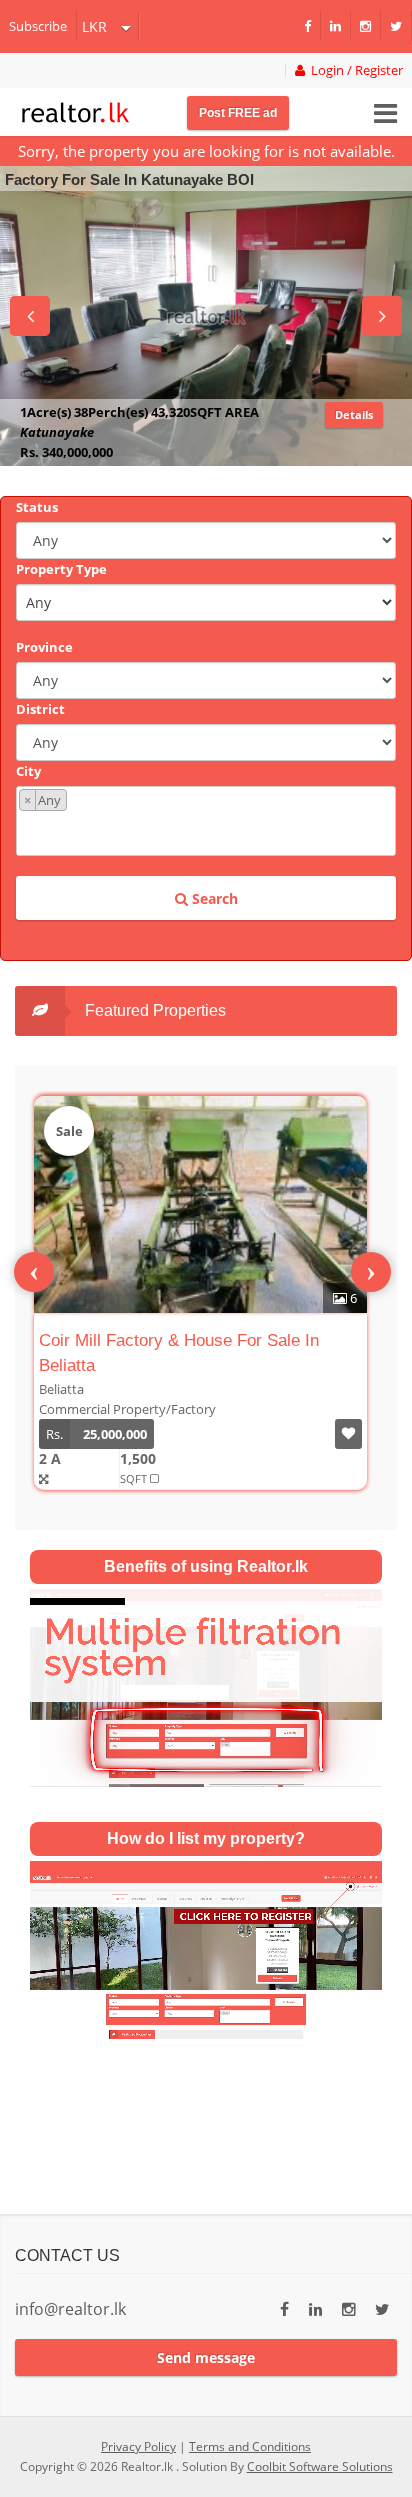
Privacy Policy (138, 2446)
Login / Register (354, 70)
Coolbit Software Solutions (320, 2466)
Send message (206, 2357)
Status (37, 507)
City (28, 771)
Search (213, 898)
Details (354, 434)
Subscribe (38, 26)
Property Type (61, 569)
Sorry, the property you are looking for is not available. (206, 151)
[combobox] (206, 821)
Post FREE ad (238, 113)
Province (44, 647)
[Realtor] (75, 110)
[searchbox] (208, 831)
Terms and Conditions (250, 2446)
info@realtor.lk (70, 2309)
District (40, 709)
